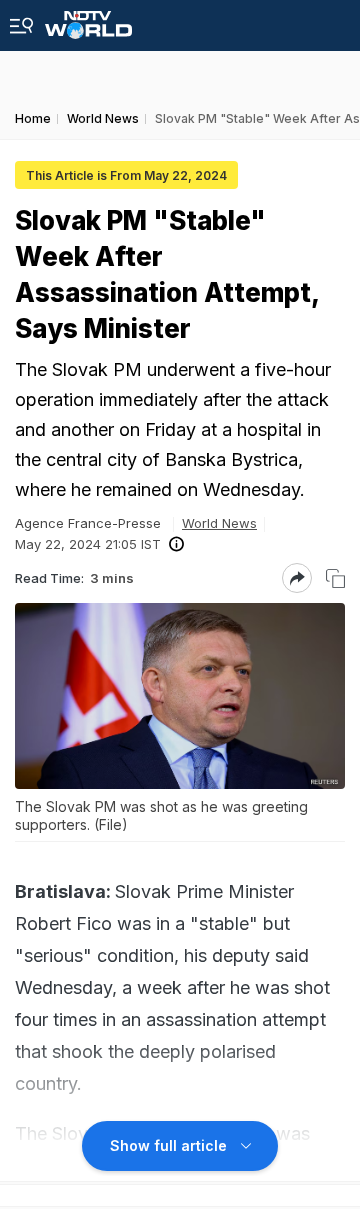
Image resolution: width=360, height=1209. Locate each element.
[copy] (335, 578)
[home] (88, 19)
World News (219, 523)
